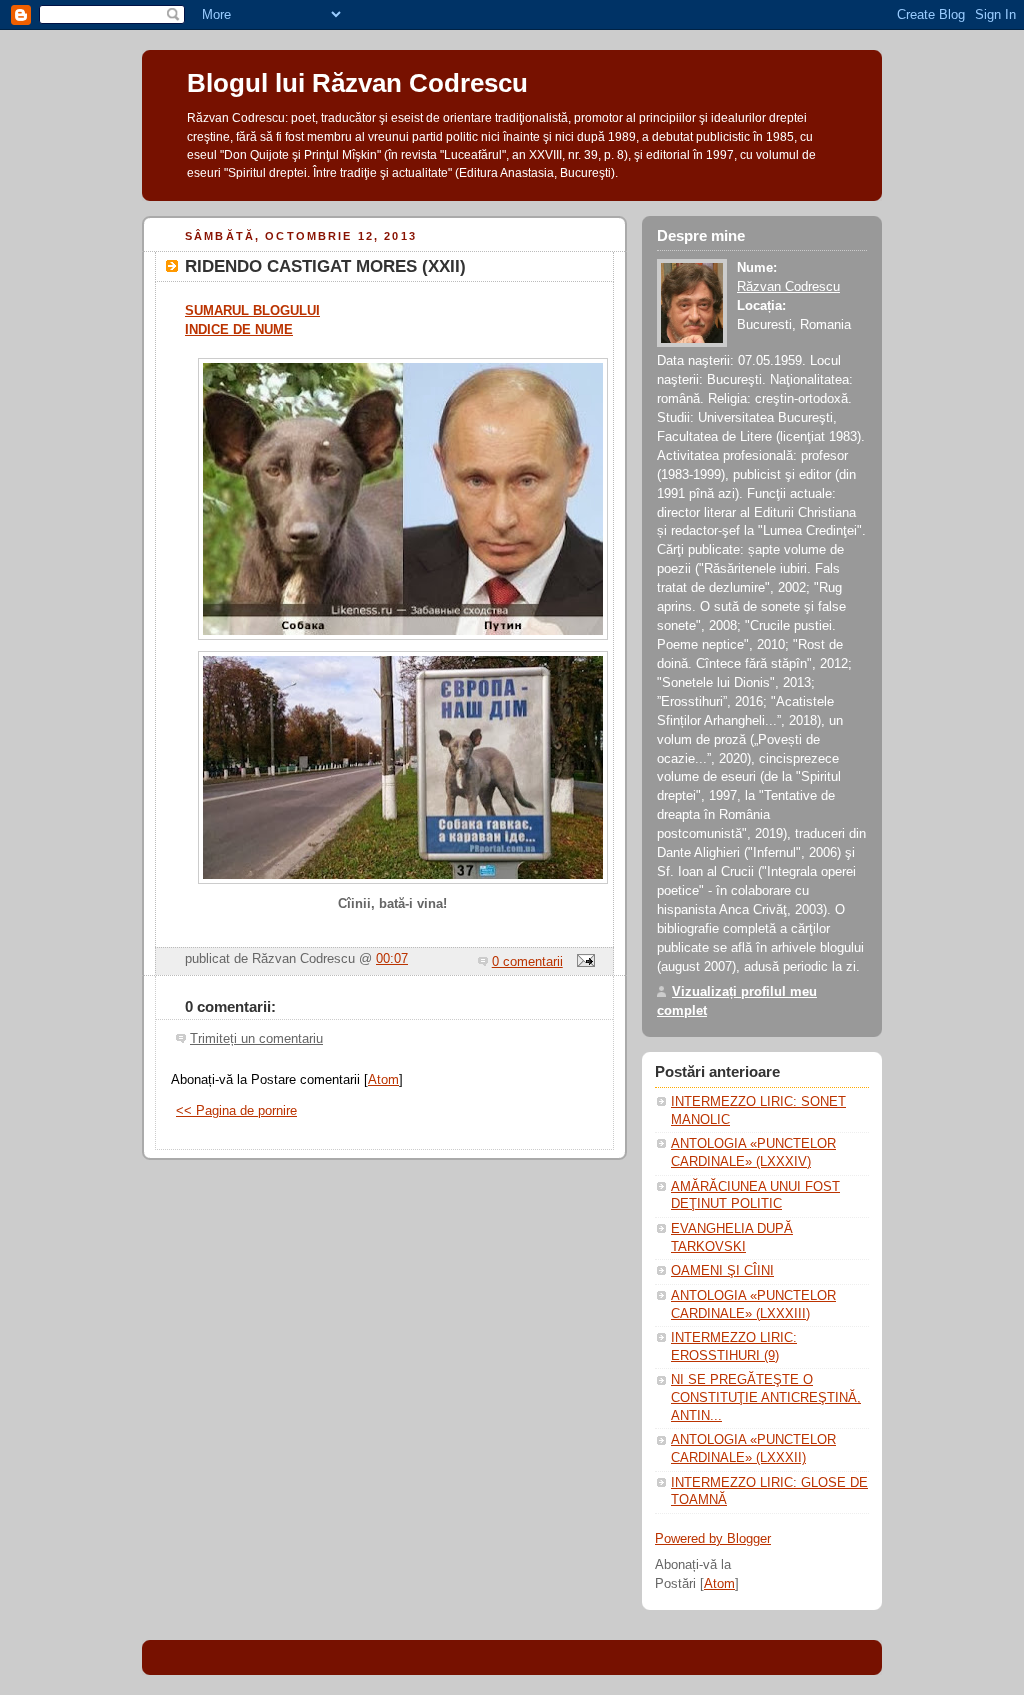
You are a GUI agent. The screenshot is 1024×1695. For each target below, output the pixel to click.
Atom (383, 1080)
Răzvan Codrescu (788, 287)
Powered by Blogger (713, 1539)
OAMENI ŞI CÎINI (722, 1271)
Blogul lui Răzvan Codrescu (357, 83)
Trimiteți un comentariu (256, 1039)
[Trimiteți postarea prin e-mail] (583, 962)
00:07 (392, 959)
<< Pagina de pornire (236, 1111)
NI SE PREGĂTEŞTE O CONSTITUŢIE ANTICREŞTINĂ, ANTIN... (766, 1397)
